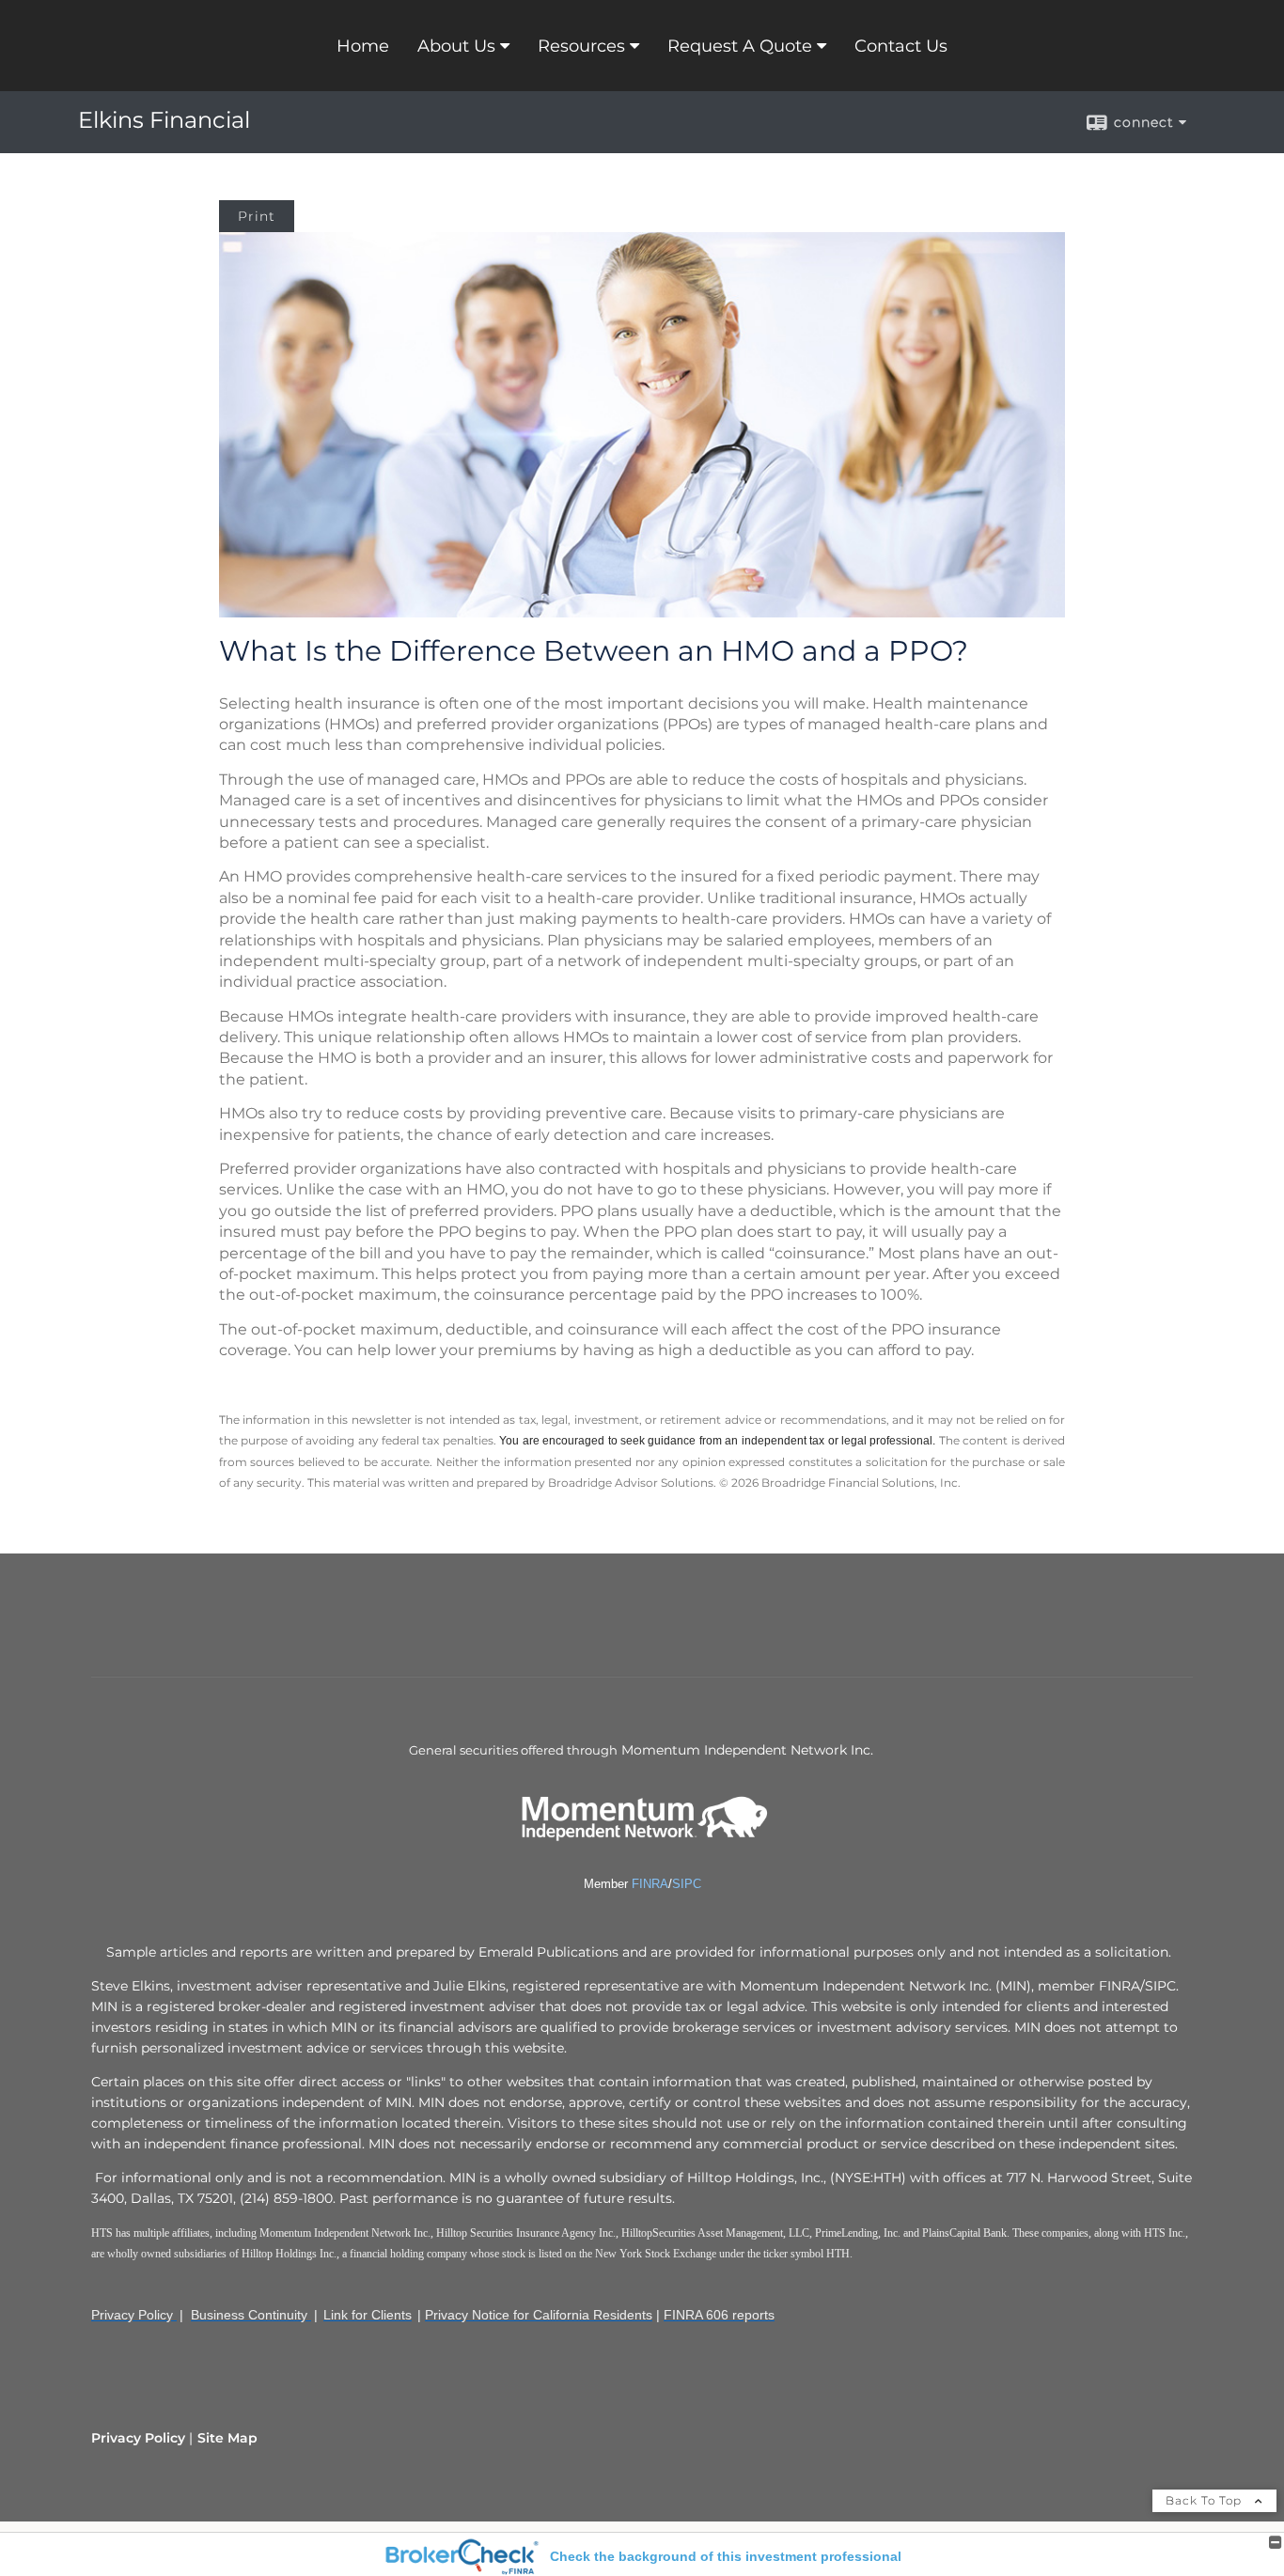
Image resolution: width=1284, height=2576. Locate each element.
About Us (456, 46)
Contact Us (901, 46)
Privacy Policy (138, 2438)
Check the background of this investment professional (726, 2556)
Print (257, 216)
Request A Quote (740, 46)
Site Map (227, 2438)
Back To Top (1206, 2500)
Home (363, 46)
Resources (581, 46)
